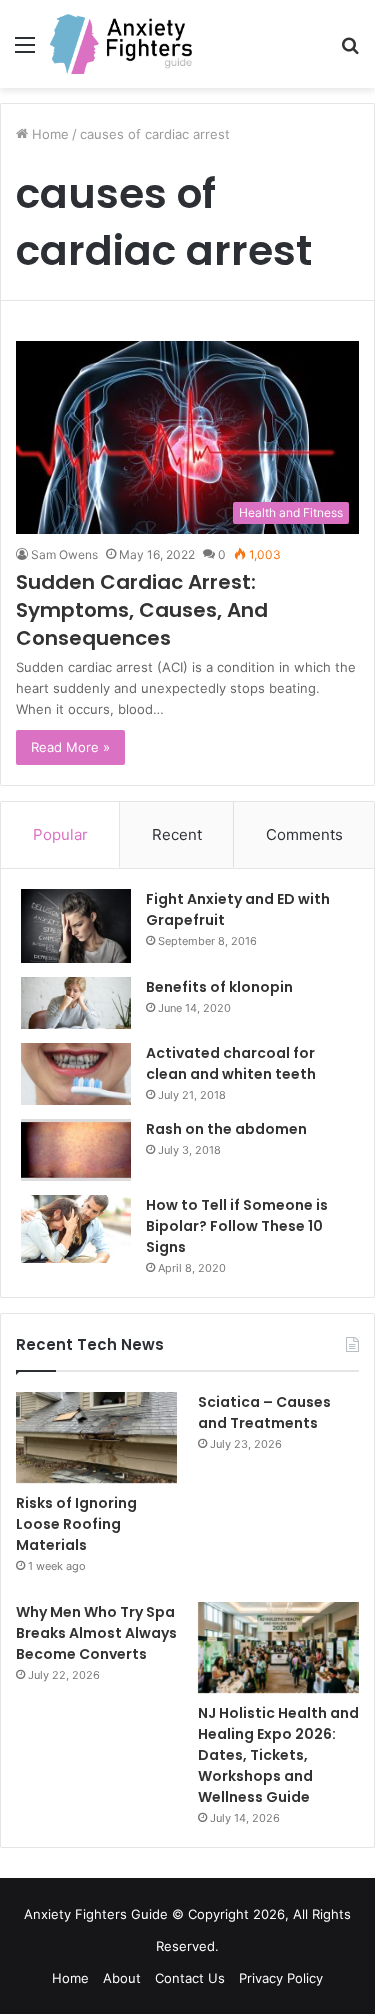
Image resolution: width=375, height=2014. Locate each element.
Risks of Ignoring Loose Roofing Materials (76, 1524)
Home (70, 1978)
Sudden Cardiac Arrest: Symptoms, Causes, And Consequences (142, 610)
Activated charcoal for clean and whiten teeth (231, 1063)
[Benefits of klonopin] (76, 1003)
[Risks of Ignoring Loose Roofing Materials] (96, 1437)
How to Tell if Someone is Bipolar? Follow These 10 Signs (237, 1226)
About (122, 1978)
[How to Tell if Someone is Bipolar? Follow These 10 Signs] (76, 1229)
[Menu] (25, 51)
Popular (60, 834)
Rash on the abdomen (226, 1129)
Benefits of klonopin (219, 987)
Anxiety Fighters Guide (96, 1914)
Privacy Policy (281, 1978)
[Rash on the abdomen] (76, 1150)
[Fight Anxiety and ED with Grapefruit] (76, 926)
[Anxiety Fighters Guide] (121, 44)
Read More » (70, 747)
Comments (304, 834)
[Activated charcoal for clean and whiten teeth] (76, 1074)
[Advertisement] (187, 285)
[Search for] (350, 51)
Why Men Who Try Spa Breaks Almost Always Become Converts (96, 1633)
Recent (177, 834)
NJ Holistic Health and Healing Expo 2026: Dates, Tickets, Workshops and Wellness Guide (278, 1755)
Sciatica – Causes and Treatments (264, 1412)
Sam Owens (64, 554)
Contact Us (190, 1978)
